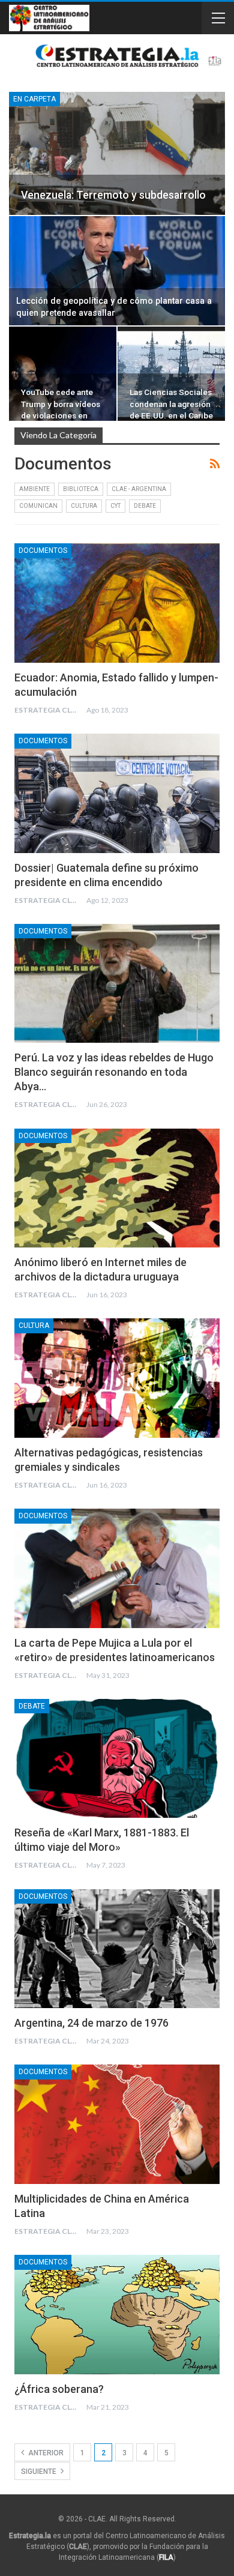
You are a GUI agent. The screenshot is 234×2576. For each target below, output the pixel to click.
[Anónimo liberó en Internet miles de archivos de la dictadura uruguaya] (117, 1188)
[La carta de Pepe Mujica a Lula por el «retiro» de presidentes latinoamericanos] (117, 1568)
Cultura (84, 506)
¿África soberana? (59, 2389)
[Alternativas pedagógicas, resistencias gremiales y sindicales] (117, 1378)
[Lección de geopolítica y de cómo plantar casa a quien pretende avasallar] (117, 271)
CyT (115, 506)
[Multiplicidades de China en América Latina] (117, 2124)
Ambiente (34, 489)
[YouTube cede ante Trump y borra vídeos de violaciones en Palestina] (63, 374)
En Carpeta (34, 99)
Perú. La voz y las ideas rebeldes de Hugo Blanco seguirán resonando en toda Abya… (114, 1072)
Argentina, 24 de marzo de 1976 (91, 2023)
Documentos (43, 550)
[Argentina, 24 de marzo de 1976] (117, 1949)
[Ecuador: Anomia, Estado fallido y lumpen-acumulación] (117, 603)
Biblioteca (81, 489)
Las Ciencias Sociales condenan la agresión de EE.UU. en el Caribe (171, 403)
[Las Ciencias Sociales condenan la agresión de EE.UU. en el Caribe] (171, 374)
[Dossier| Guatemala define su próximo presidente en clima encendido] (117, 793)
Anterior (45, 2453)
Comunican (38, 506)
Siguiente (40, 2472)
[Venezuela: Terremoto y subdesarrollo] (117, 153)
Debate (145, 506)
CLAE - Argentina (139, 489)
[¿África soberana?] (117, 2314)
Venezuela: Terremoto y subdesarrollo (113, 195)
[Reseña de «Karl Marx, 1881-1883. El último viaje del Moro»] (117, 1758)
